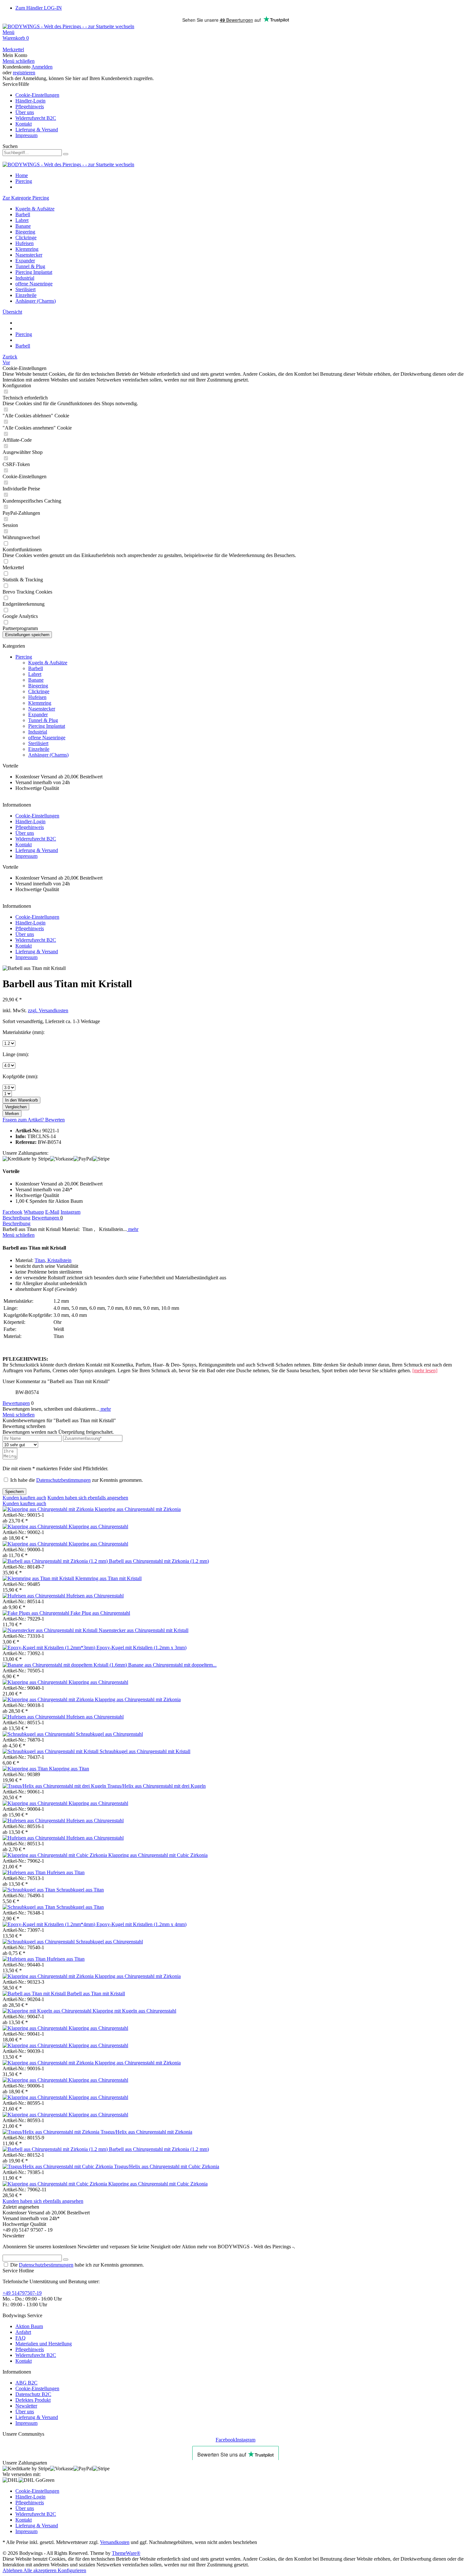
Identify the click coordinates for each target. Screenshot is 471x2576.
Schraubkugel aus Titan (80, 1890)
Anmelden (42, 67)
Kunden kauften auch (24, 1498)
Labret (22, 220)
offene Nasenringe (34, 284)
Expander (25, 261)
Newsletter (26, 2406)
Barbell (23, 214)
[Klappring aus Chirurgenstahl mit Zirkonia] (49, 1509)
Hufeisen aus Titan (66, 1872)
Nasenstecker (29, 255)
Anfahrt (23, 2332)
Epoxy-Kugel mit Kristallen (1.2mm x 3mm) (141, 1648)
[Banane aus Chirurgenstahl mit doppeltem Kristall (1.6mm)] (65, 1665)
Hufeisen (25, 243)
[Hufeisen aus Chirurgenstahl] (34, 1596)
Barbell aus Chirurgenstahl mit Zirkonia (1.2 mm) (159, 1561)
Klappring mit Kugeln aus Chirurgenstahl (134, 2011)
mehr (133, 1229)
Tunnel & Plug (30, 266)
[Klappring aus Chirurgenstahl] (36, 1526)
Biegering (25, 232)
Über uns (25, 112)
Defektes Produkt (33, 2400)
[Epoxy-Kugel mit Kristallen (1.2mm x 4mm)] (50, 1924)
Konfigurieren (72, 2570)
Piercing (24, 657)
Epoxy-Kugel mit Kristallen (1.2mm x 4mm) (141, 1924)
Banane (23, 226)
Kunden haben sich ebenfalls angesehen (88, 1498)
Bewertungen (47, 1218)
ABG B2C (26, 2383)
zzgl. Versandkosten (48, 1010)
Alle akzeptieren (41, 2570)
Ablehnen (13, 2570)
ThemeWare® (126, 2553)
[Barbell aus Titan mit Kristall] (35, 1994)
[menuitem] (235, 32)
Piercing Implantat (34, 272)
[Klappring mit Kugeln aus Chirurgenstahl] (48, 2011)
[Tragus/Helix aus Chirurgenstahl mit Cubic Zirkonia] (58, 2166)
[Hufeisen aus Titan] (25, 1872)
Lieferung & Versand (37, 130)
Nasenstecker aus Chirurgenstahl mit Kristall (144, 1630)
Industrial (25, 278)
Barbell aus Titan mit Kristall (96, 1994)
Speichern (14, 1492)
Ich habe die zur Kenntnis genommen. (77, 1480)
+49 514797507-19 (22, 2293)
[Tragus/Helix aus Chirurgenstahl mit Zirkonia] (52, 2132)
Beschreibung (17, 1218)
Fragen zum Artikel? (24, 1120)
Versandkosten (115, 2542)
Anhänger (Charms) (36, 301)
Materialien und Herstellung (44, 2344)
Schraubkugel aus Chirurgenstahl (109, 1734)
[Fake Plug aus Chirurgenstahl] (37, 1613)
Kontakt (24, 124)
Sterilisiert (25, 289)
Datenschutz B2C (33, 2394)
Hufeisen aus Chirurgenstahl (95, 1596)
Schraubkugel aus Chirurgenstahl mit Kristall (145, 1751)
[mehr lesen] (425, 1370)
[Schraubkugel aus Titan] (29, 1890)
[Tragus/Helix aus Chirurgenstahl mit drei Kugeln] (55, 1786)
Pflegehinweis (30, 107)
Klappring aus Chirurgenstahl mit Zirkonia (138, 1509)
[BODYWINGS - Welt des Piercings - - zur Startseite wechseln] (68, 26)
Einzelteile (26, 295)
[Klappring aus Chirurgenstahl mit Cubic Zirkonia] (55, 1855)
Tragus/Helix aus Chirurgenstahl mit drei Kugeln (157, 1786)
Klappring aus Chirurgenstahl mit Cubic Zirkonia (158, 1855)
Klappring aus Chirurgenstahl (98, 1526)
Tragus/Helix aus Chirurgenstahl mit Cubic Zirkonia (167, 2166)
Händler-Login (30, 101)
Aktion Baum (29, 2326)
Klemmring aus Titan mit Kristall (108, 1578)
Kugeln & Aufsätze (35, 209)
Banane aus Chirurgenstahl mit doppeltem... (172, 1665)
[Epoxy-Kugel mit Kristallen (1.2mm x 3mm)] (50, 1648)
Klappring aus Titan (69, 1769)
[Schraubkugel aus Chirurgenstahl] (39, 1734)
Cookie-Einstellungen (37, 95)
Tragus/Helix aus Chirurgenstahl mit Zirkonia (146, 2132)
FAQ (21, 2338)
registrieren (24, 73)
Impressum (26, 135)
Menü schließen (19, 61)
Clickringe (26, 238)
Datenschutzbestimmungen (63, 1480)
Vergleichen (16, 1107)
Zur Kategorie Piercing (26, 198)
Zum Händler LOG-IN (39, 8)
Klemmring (27, 249)
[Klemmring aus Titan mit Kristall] (39, 1578)
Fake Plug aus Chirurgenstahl (100, 1613)
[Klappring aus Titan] (26, 1769)
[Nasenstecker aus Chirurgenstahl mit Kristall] (51, 1630)
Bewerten (55, 1120)
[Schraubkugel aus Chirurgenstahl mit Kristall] (51, 1751)
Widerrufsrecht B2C (36, 118)
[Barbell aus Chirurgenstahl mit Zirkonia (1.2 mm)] (56, 1561)
